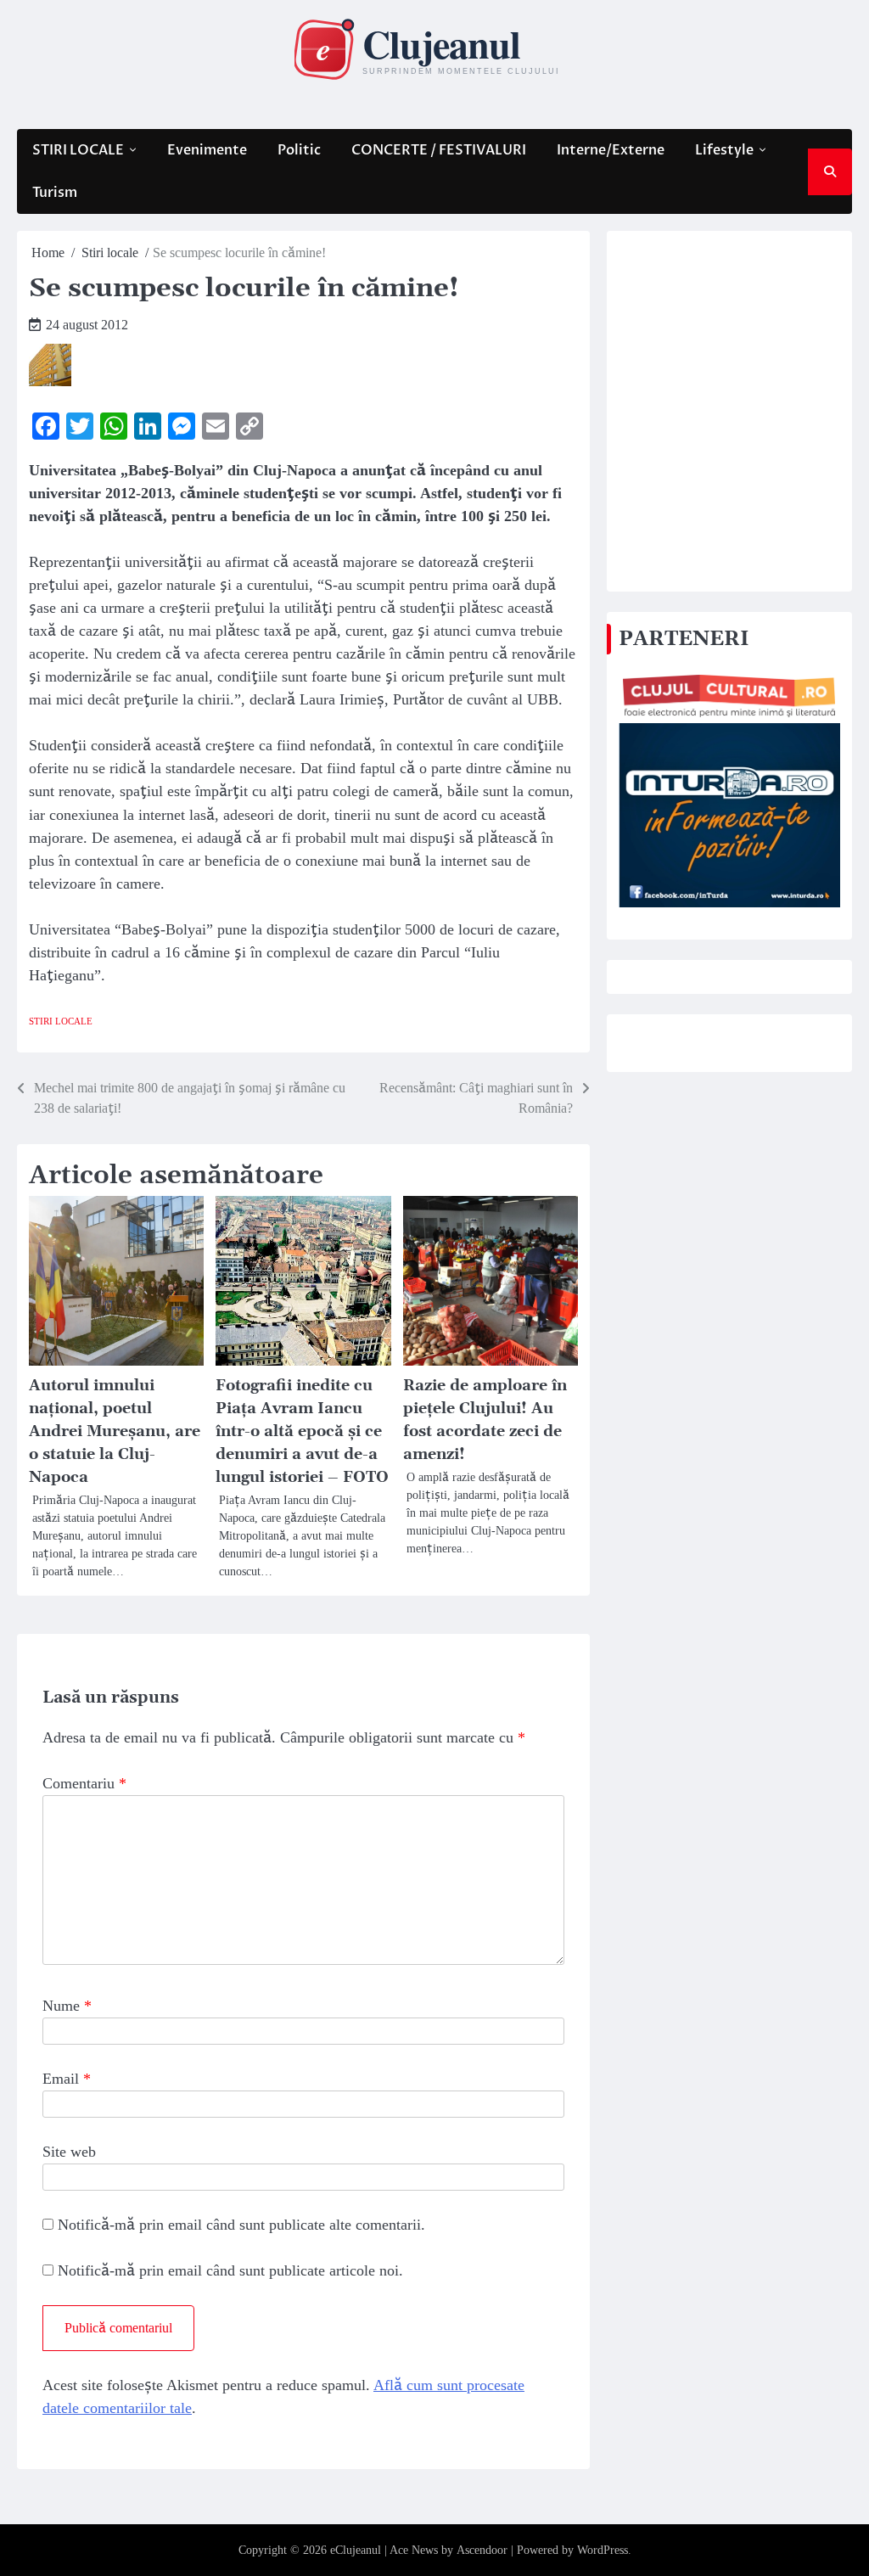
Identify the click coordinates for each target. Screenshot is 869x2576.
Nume (67, 2006)
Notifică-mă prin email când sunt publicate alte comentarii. (241, 2225)
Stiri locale (61, 1021)
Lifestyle (724, 150)
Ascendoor (482, 2550)
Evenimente (207, 150)
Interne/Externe (611, 150)
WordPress (603, 2550)
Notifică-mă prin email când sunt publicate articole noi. (230, 2270)
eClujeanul (356, 2550)
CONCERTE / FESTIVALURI (439, 150)
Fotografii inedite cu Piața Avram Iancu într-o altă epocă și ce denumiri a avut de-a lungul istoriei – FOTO (302, 1431)
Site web (69, 2152)
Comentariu (84, 1783)
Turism (55, 193)
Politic (299, 150)
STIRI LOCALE (78, 150)
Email (67, 2079)
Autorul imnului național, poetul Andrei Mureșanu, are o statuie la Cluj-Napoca (115, 1431)
